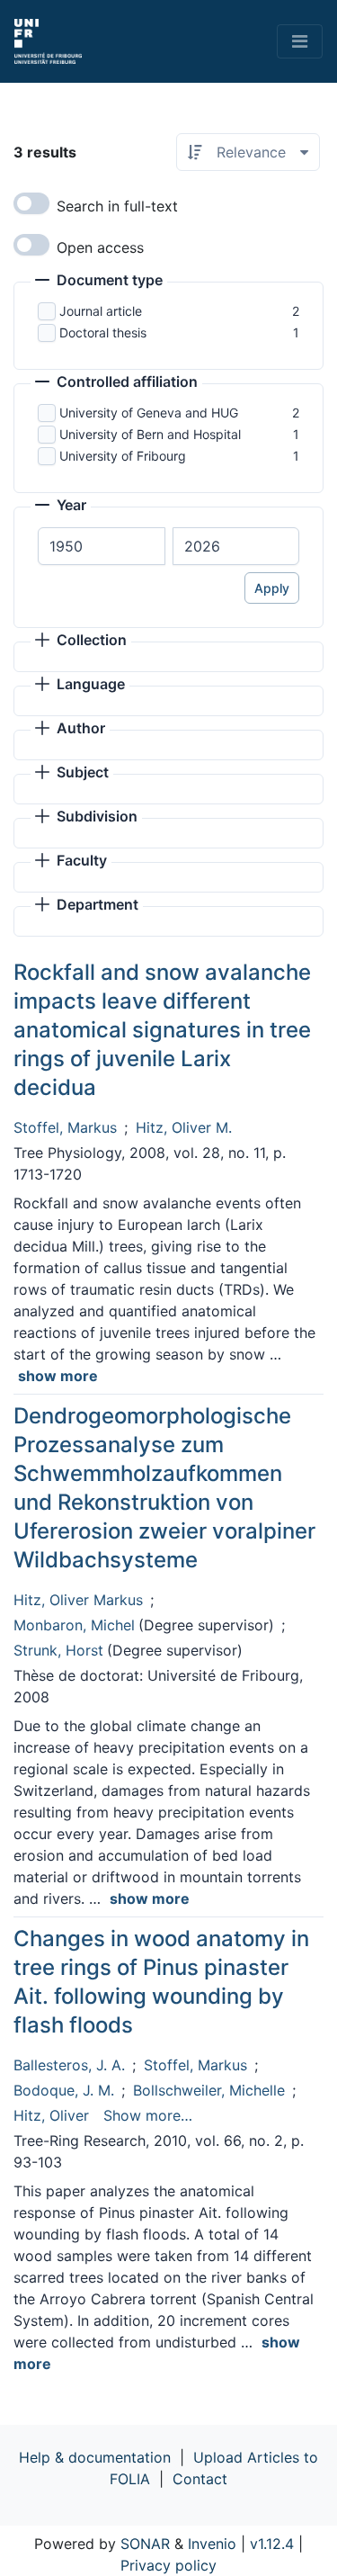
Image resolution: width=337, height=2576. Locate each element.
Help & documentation (95, 2457)
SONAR (145, 2544)
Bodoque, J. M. (64, 2090)
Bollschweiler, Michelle (209, 2090)
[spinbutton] (102, 546)
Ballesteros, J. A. (69, 2065)
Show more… (148, 2115)
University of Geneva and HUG (149, 413)
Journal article (101, 311)
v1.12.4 (272, 2544)
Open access (100, 247)
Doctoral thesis (103, 332)
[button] (99, 282)
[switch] (31, 203)
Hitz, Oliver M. (184, 1127)
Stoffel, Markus (65, 1127)
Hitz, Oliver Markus (78, 1600)
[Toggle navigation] (300, 41)
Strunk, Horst (58, 1650)
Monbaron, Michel (74, 1625)
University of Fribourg (123, 456)
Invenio (212, 2544)
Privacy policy (168, 2565)
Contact (200, 2479)
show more (58, 1376)
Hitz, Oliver (51, 2115)
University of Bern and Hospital (150, 434)
